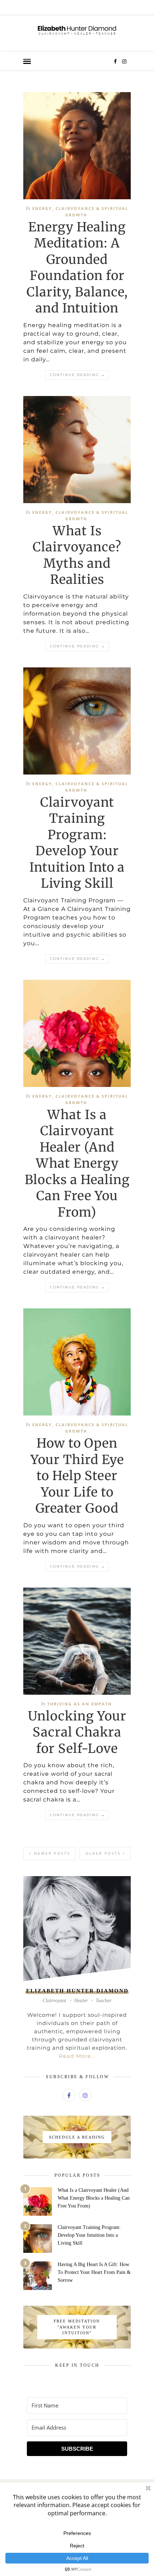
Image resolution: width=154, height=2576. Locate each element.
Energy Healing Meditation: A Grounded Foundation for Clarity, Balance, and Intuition (77, 268)
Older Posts (104, 1853)
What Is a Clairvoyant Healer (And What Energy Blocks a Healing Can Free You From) (77, 1164)
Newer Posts (51, 1853)
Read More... (77, 2056)
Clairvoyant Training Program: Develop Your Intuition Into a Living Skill (77, 843)
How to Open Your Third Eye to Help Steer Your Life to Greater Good (77, 1476)
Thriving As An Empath (80, 1704)
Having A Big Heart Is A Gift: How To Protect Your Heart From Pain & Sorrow (94, 2272)
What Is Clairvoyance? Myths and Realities (77, 555)
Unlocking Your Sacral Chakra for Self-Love (77, 1732)
